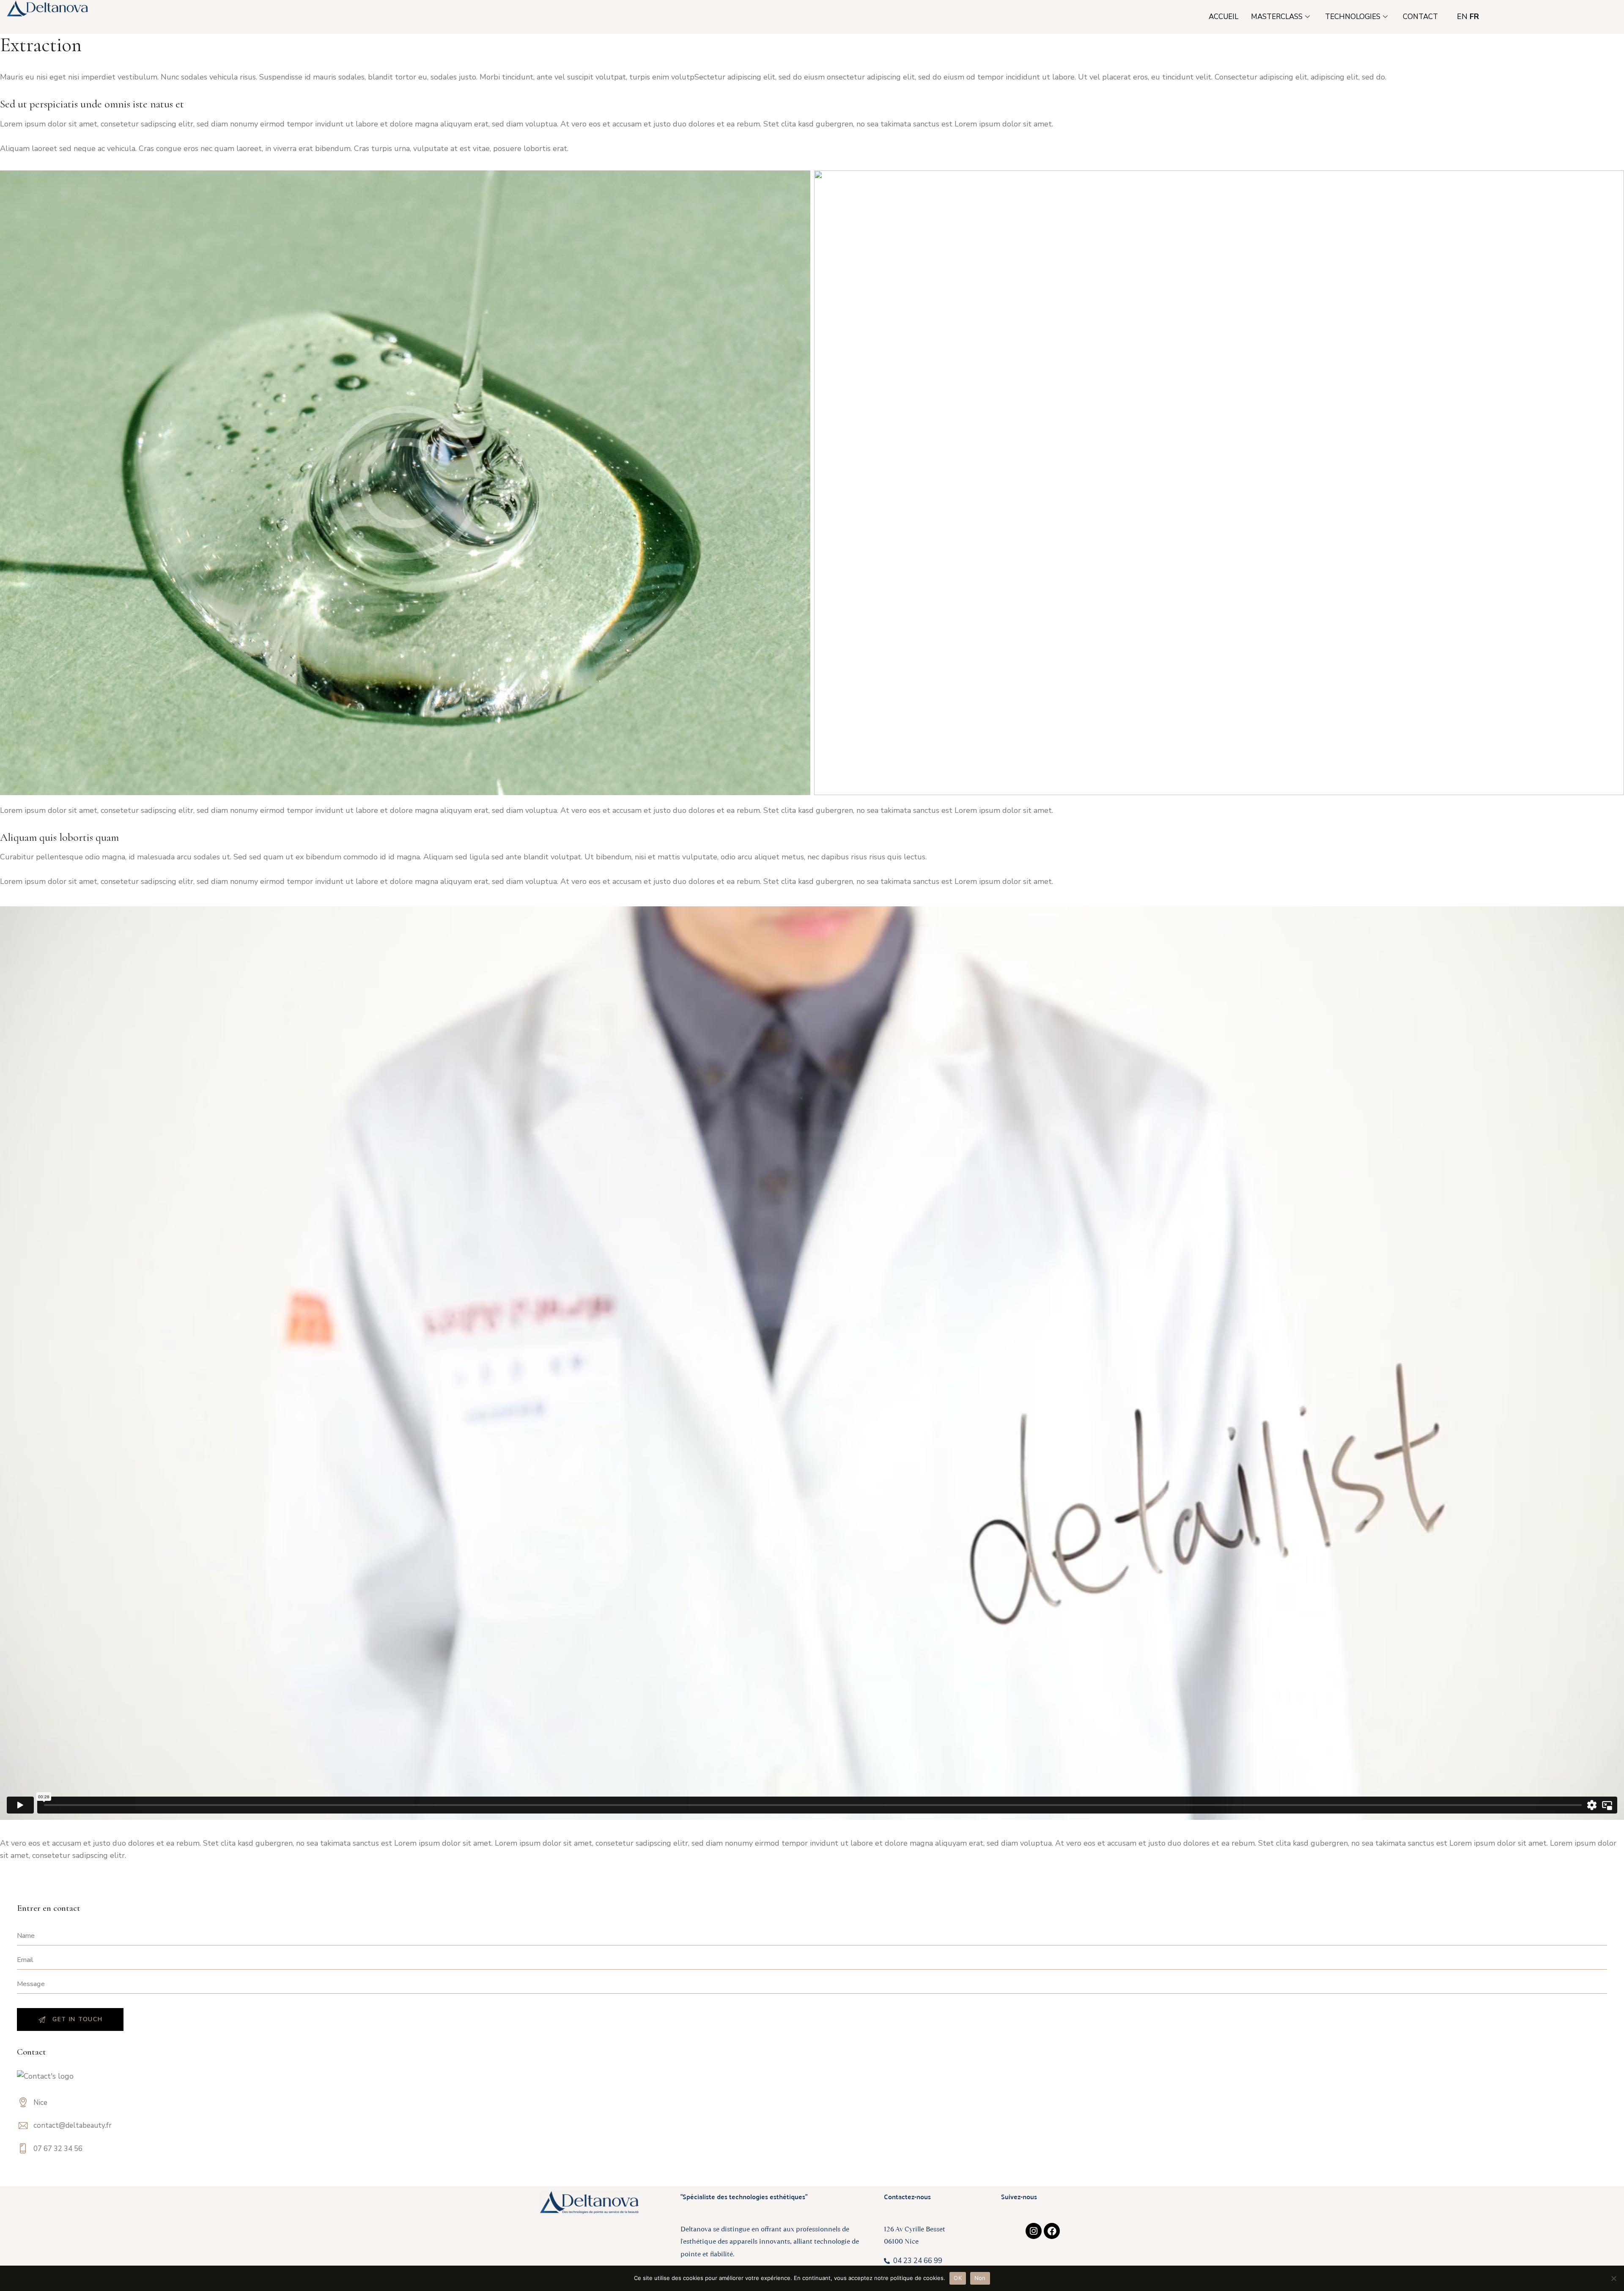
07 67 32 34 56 (58, 2149)
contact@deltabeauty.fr (73, 2125)
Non (980, 2278)
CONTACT (1420, 17)
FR (1474, 16)
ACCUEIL (1223, 17)
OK (958, 2278)
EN (1462, 16)
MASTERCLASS (1277, 17)
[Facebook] (1052, 2231)
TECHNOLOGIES (1353, 17)
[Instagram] (1034, 2231)
